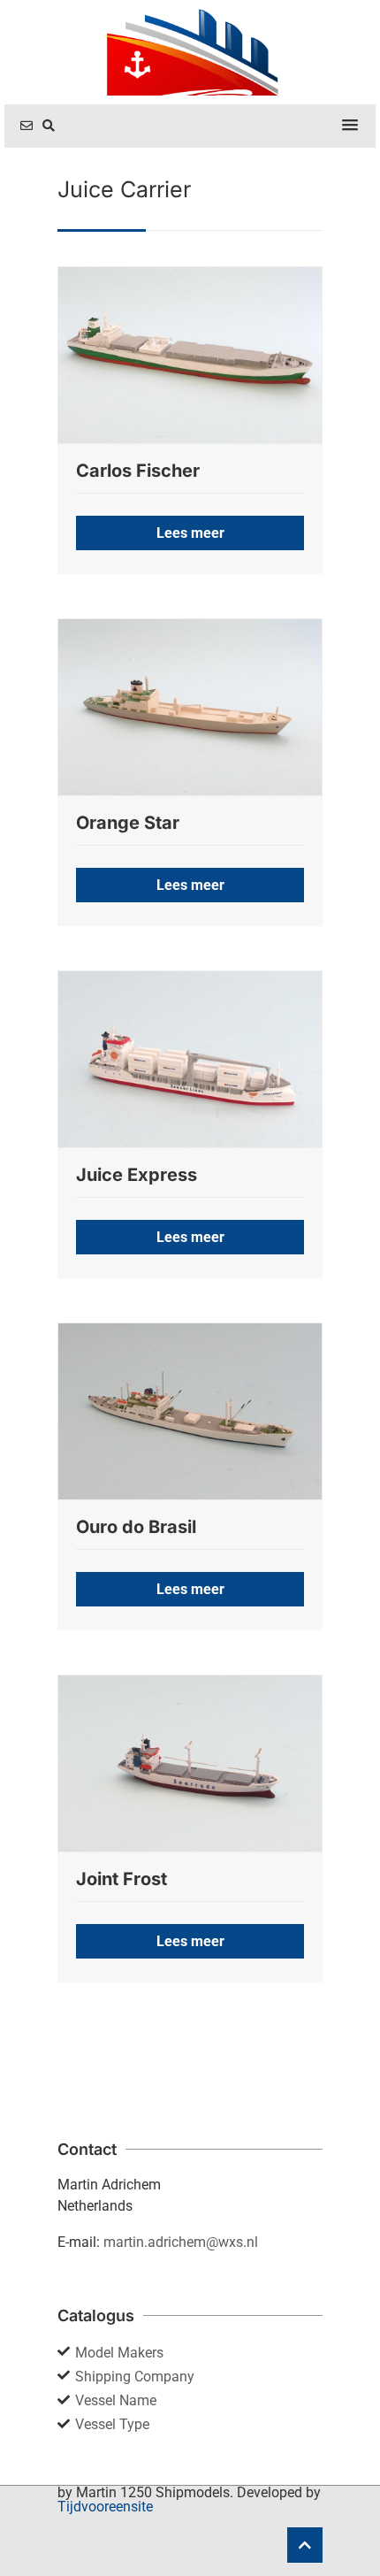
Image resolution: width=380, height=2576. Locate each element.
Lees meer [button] (190, 533)
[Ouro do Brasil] (190, 1411)
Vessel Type (112, 2424)
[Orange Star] (190, 707)
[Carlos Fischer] (190, 355)
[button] (350, 126)
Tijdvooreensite (105, 2507)
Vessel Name (116, 2400)
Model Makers (119, 2353)
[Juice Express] (190, 1059)
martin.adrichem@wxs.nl (181, 2242)
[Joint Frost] (190, 1763)
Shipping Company (135, 2377)
